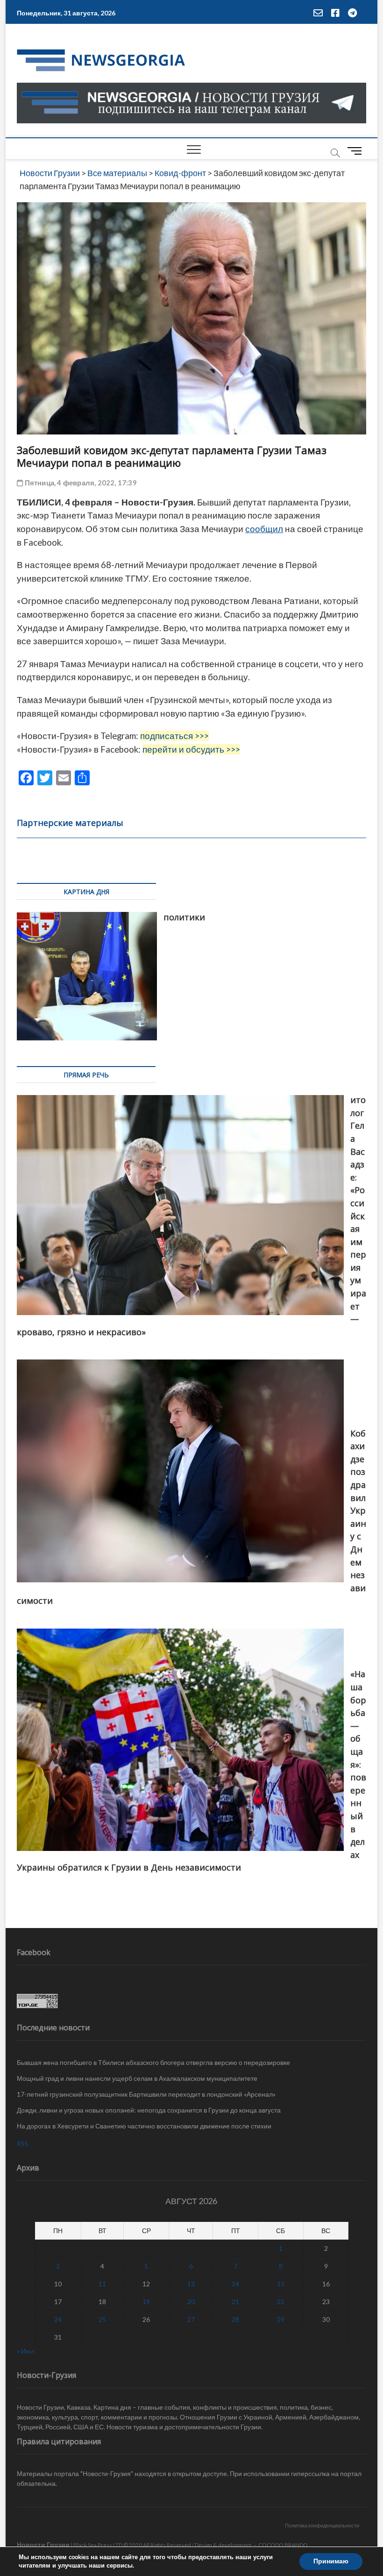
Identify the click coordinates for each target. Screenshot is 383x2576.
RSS (23, 2144)
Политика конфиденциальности (322, 2525)
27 (191, 2319)
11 (102, 2284)
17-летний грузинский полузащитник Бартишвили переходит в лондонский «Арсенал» (146, 2094)
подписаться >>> (174, 736)
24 (58, 2319)
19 (146, 2302)
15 (281, 2284)
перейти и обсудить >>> (191, 749)
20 (191, 2302)
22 (281, 2302)
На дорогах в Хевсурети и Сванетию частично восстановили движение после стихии (144, 2126)
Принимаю (331, 2561)
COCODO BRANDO (283, 2545)
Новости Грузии (43, 2544)
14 (235, 2284)
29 (281, 2319)
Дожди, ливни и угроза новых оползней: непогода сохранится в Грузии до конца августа (149, 2110)
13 (191, 2284)
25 (102, 2319)
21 (235, 2302)
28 (235, 2319)
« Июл (26, 2351)
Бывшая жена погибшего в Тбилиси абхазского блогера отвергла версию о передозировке (153, 2062)
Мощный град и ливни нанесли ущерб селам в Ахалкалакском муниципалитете (137, 2078)
